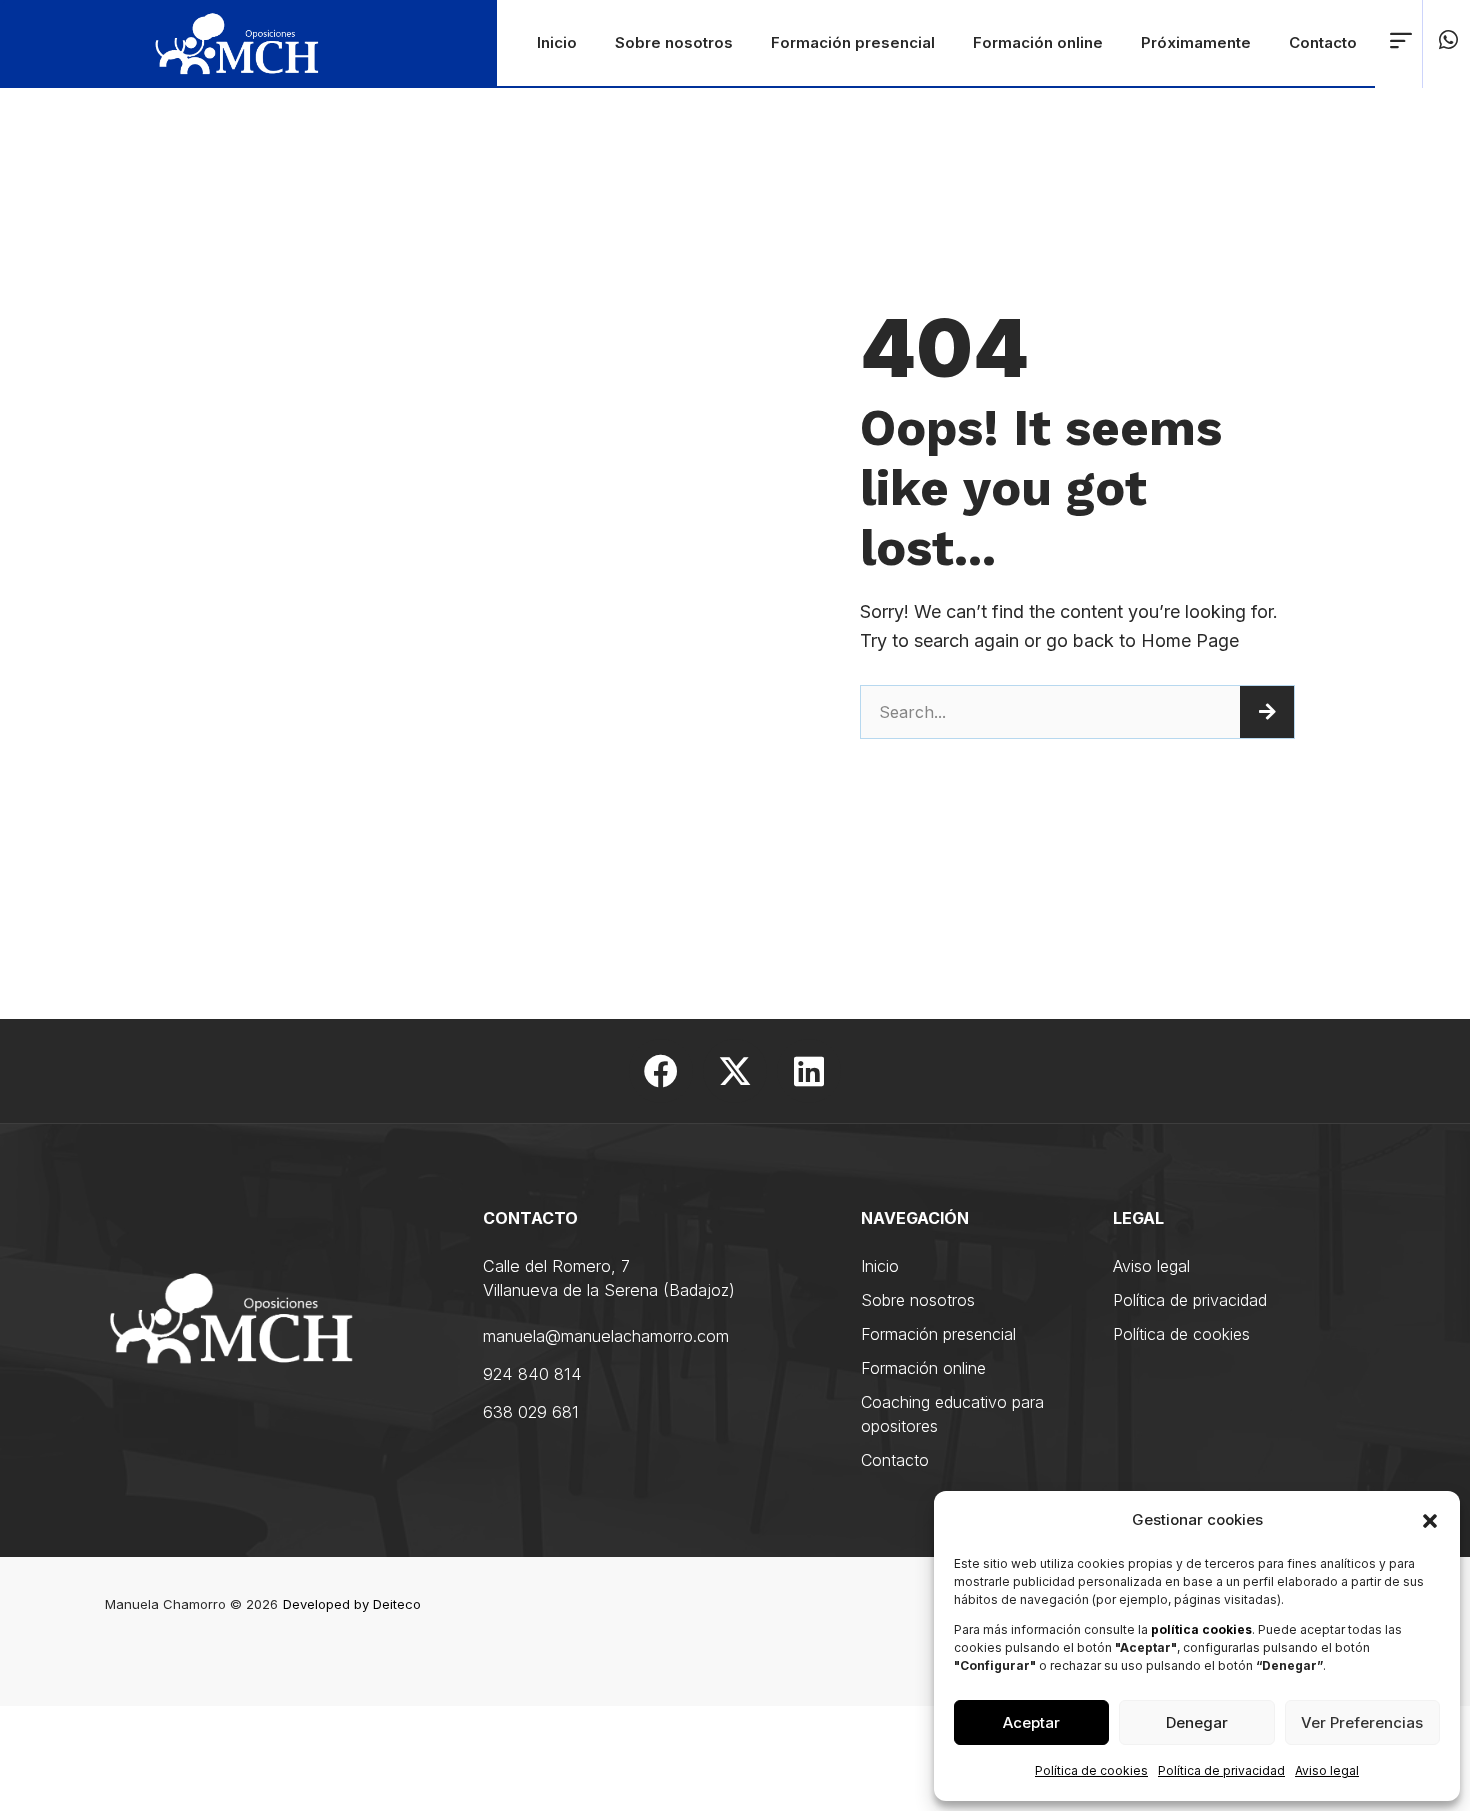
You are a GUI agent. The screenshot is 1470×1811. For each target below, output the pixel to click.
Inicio (557, 42)
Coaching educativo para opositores (952, 1414)
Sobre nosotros (674, 42)
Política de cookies (1091, 1770)
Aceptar (1031, 1722)
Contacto (1323, 42)
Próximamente (1196, 42)
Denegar (1197, 1722)
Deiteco (397, 1604)
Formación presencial (853, 42)
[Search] (1267, 712)
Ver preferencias (1362, 1722)
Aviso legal (1327, 1770)
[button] (1430, 1521)
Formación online (1038, 42)
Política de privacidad (1221, 1770)
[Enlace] (1401, 40)
